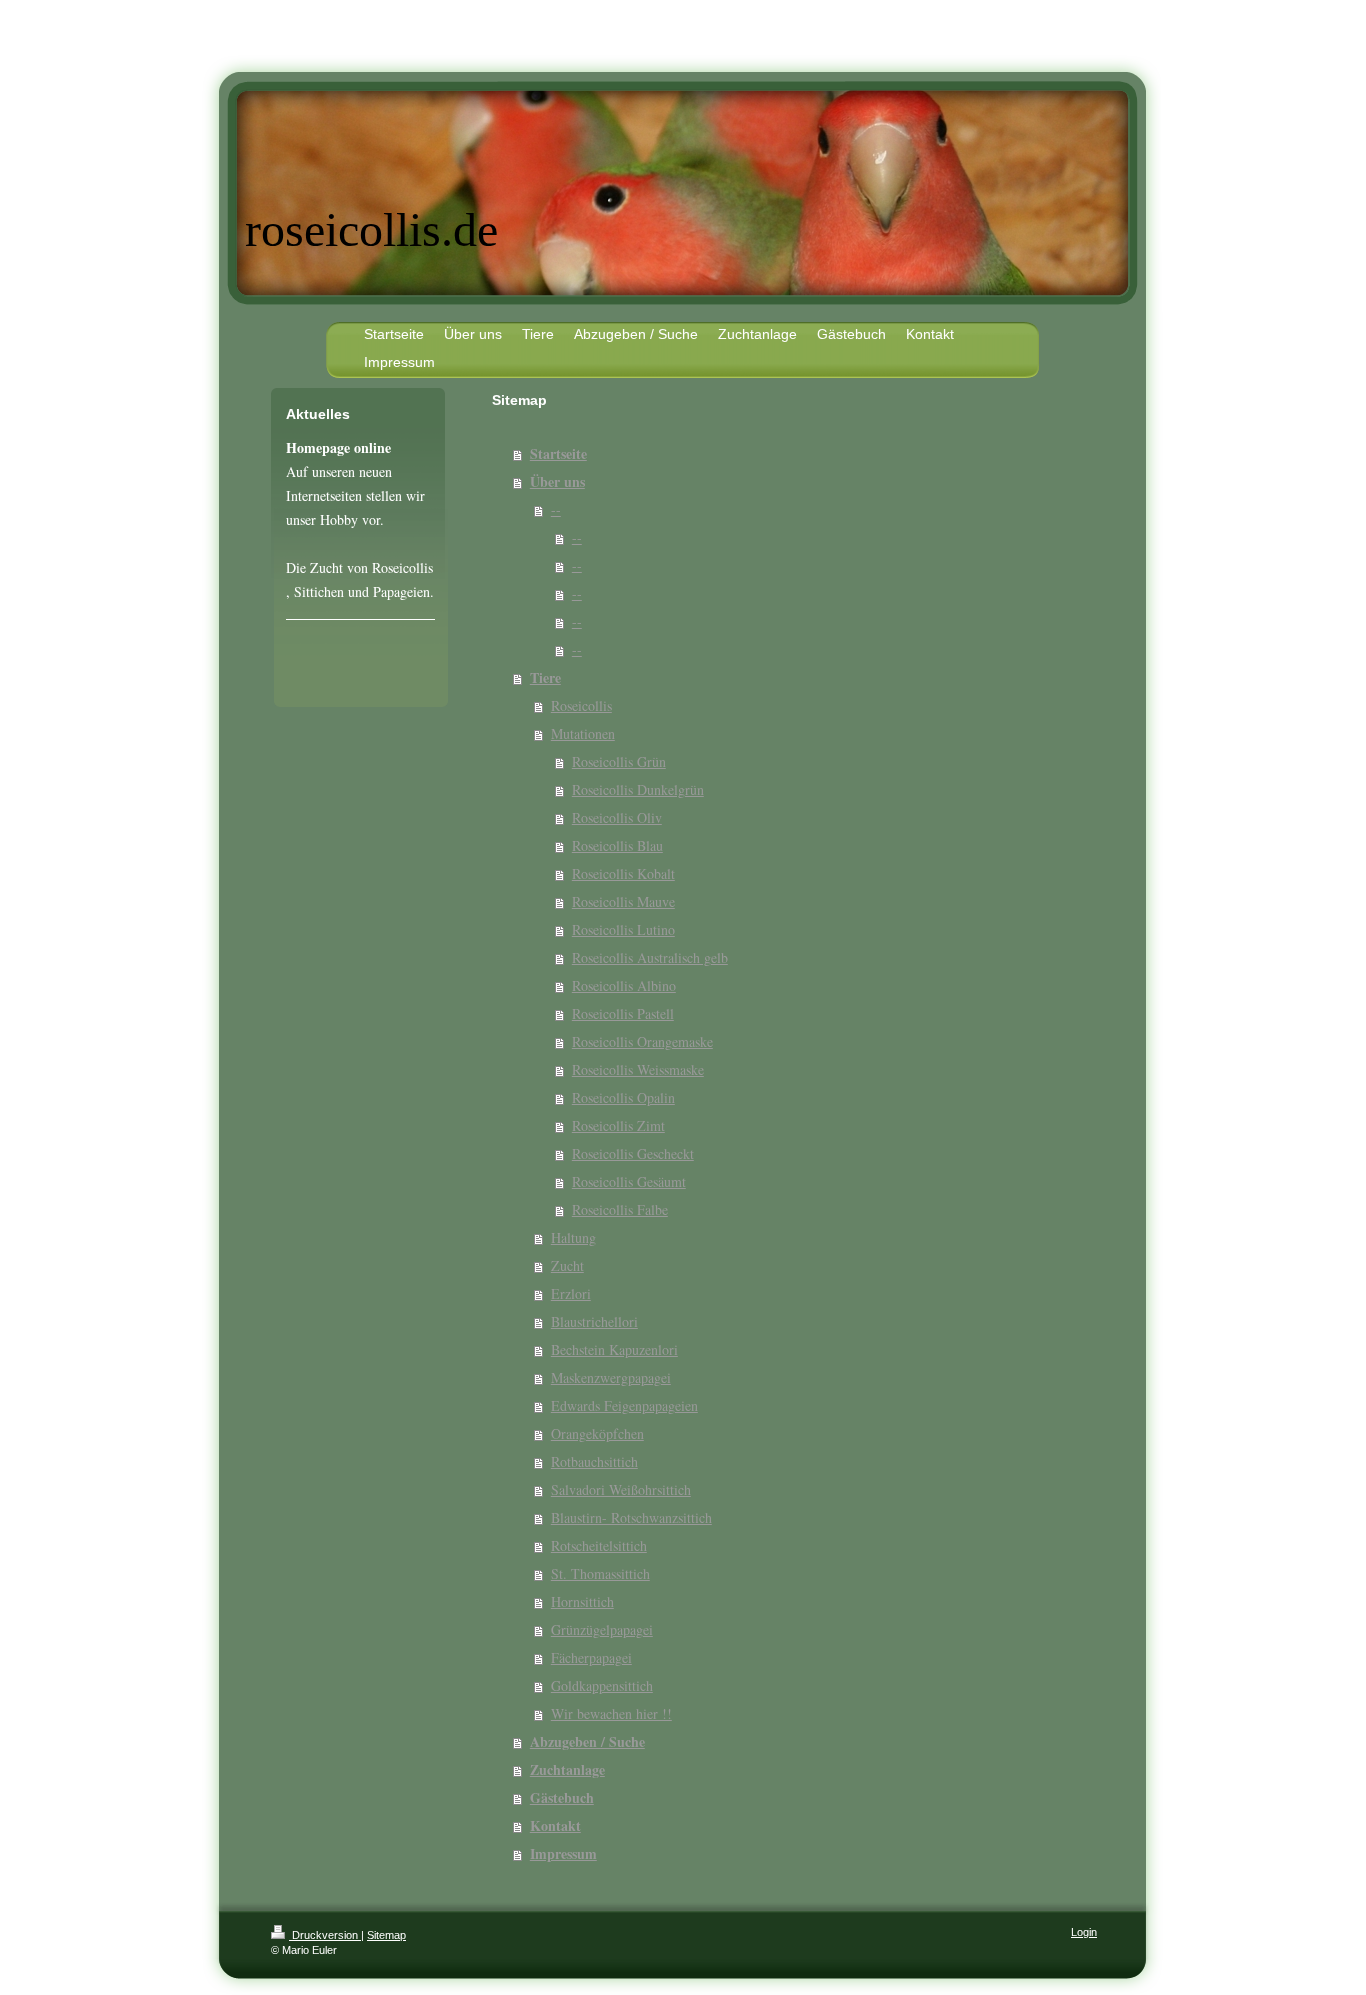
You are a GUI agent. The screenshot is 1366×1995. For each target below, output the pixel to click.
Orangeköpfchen (597, 1433)
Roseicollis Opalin (623, 1097)
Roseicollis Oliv (617, 817)
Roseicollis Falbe (620, 1209)
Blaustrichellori (594, 1321)
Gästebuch (562, 1797)
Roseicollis (581, 705)
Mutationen (583, 733)
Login (1084, 1932)
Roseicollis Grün (619, 761)
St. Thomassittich (600, 1573)
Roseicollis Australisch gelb (650, 957)
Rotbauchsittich (594, 1461)
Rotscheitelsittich (599, 1545)
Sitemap (386, 1935)
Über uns (557, 481)
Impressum (563, 1853)
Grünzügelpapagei (602, 1629)
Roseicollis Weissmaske (638, 1069)
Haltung (573, 1237)
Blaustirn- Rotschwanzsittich (631, 1517)
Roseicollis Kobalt (623, 873)
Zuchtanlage (567, 1769)
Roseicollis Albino (624, 985)
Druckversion (325, 1935)
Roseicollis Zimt (618, 1125)
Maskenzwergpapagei (611, 1377)
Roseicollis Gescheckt (633, 1153)
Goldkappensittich (602, 1685)
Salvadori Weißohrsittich (621, 1489)
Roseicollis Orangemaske (642, 1041)
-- (556, 509)
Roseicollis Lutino (623, 929)
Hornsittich (582, 1601)
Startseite (558, 453)
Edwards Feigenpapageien (624, 1405)
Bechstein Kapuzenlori (614, 1349)
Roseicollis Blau (617, 845)
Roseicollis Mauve (623, 901)
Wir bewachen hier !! (611, 1713)
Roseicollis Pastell (623, 1013)
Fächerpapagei (591, 1657)
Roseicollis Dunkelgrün (638, 789)
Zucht (567, 1265)
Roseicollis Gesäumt (629, 1181)
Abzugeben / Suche (587, 1741)
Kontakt (555, 1825)
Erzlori (571, 1293)
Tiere (545, 677)
